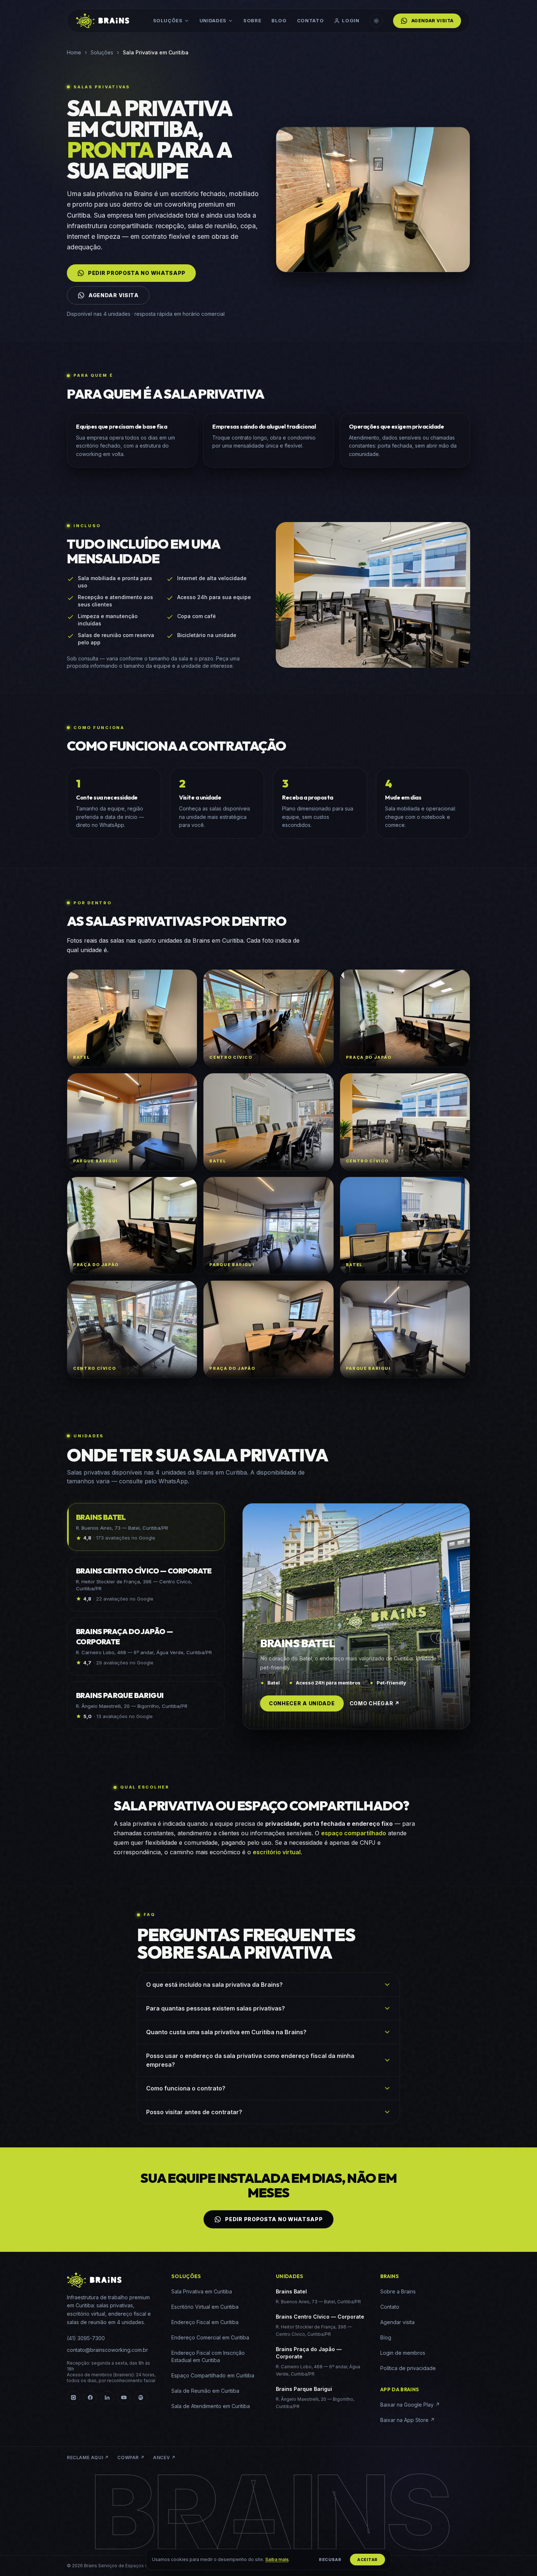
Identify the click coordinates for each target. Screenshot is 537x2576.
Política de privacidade (408, 2368)
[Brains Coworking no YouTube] (124, 2397)
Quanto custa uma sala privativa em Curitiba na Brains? (226, 2032)
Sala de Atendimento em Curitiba (211, 2406)
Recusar (330, 2560)
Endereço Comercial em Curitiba (210, 2337)
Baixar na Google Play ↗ (410, 2405)
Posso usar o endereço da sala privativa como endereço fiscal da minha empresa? (250, 2060)
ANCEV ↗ (164, 2458)
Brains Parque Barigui (304, 2389)
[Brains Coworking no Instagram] (73, 2397)
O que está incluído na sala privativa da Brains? (214, 1985)
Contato (311, 20)
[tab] (146, 1527)
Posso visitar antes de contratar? (194, 2112)
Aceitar (367, 2560)
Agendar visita (433, 21)
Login (351, 20)
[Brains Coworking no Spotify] (141, 2397)
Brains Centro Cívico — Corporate (320, 2317)
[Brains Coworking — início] (103, 21)
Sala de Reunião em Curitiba (205, 2391)
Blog (279, 20)
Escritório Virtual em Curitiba (205, 2307)
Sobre (252, 20)
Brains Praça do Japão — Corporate (309, 2353)
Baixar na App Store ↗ (407, 2420)
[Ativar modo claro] (376, 21)
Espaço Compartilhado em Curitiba (213, 2375)
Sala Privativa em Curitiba (202, 2291)
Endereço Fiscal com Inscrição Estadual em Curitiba (208, 2356)
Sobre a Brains (398, 2291)
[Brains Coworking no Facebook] (90, 2397)
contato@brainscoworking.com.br (107, 2350)
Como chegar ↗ (375, 1703)
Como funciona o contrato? (186, 2088)
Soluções (168, 20)
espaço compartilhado (354, 1833)
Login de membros (403, 2353)
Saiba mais (277, 2559)
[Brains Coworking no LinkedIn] (107, 2397)
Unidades (213, 20)
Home (74, 52)
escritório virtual (277, 1852)
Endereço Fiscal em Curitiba (205, 2322)
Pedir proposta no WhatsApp (137, 273)
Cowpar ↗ (131, 2458)
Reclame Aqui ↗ (88, 2458)
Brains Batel (291, 2291)
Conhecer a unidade (302, 1703)
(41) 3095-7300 (86, 2338)
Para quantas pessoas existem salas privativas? (216, 2008)
